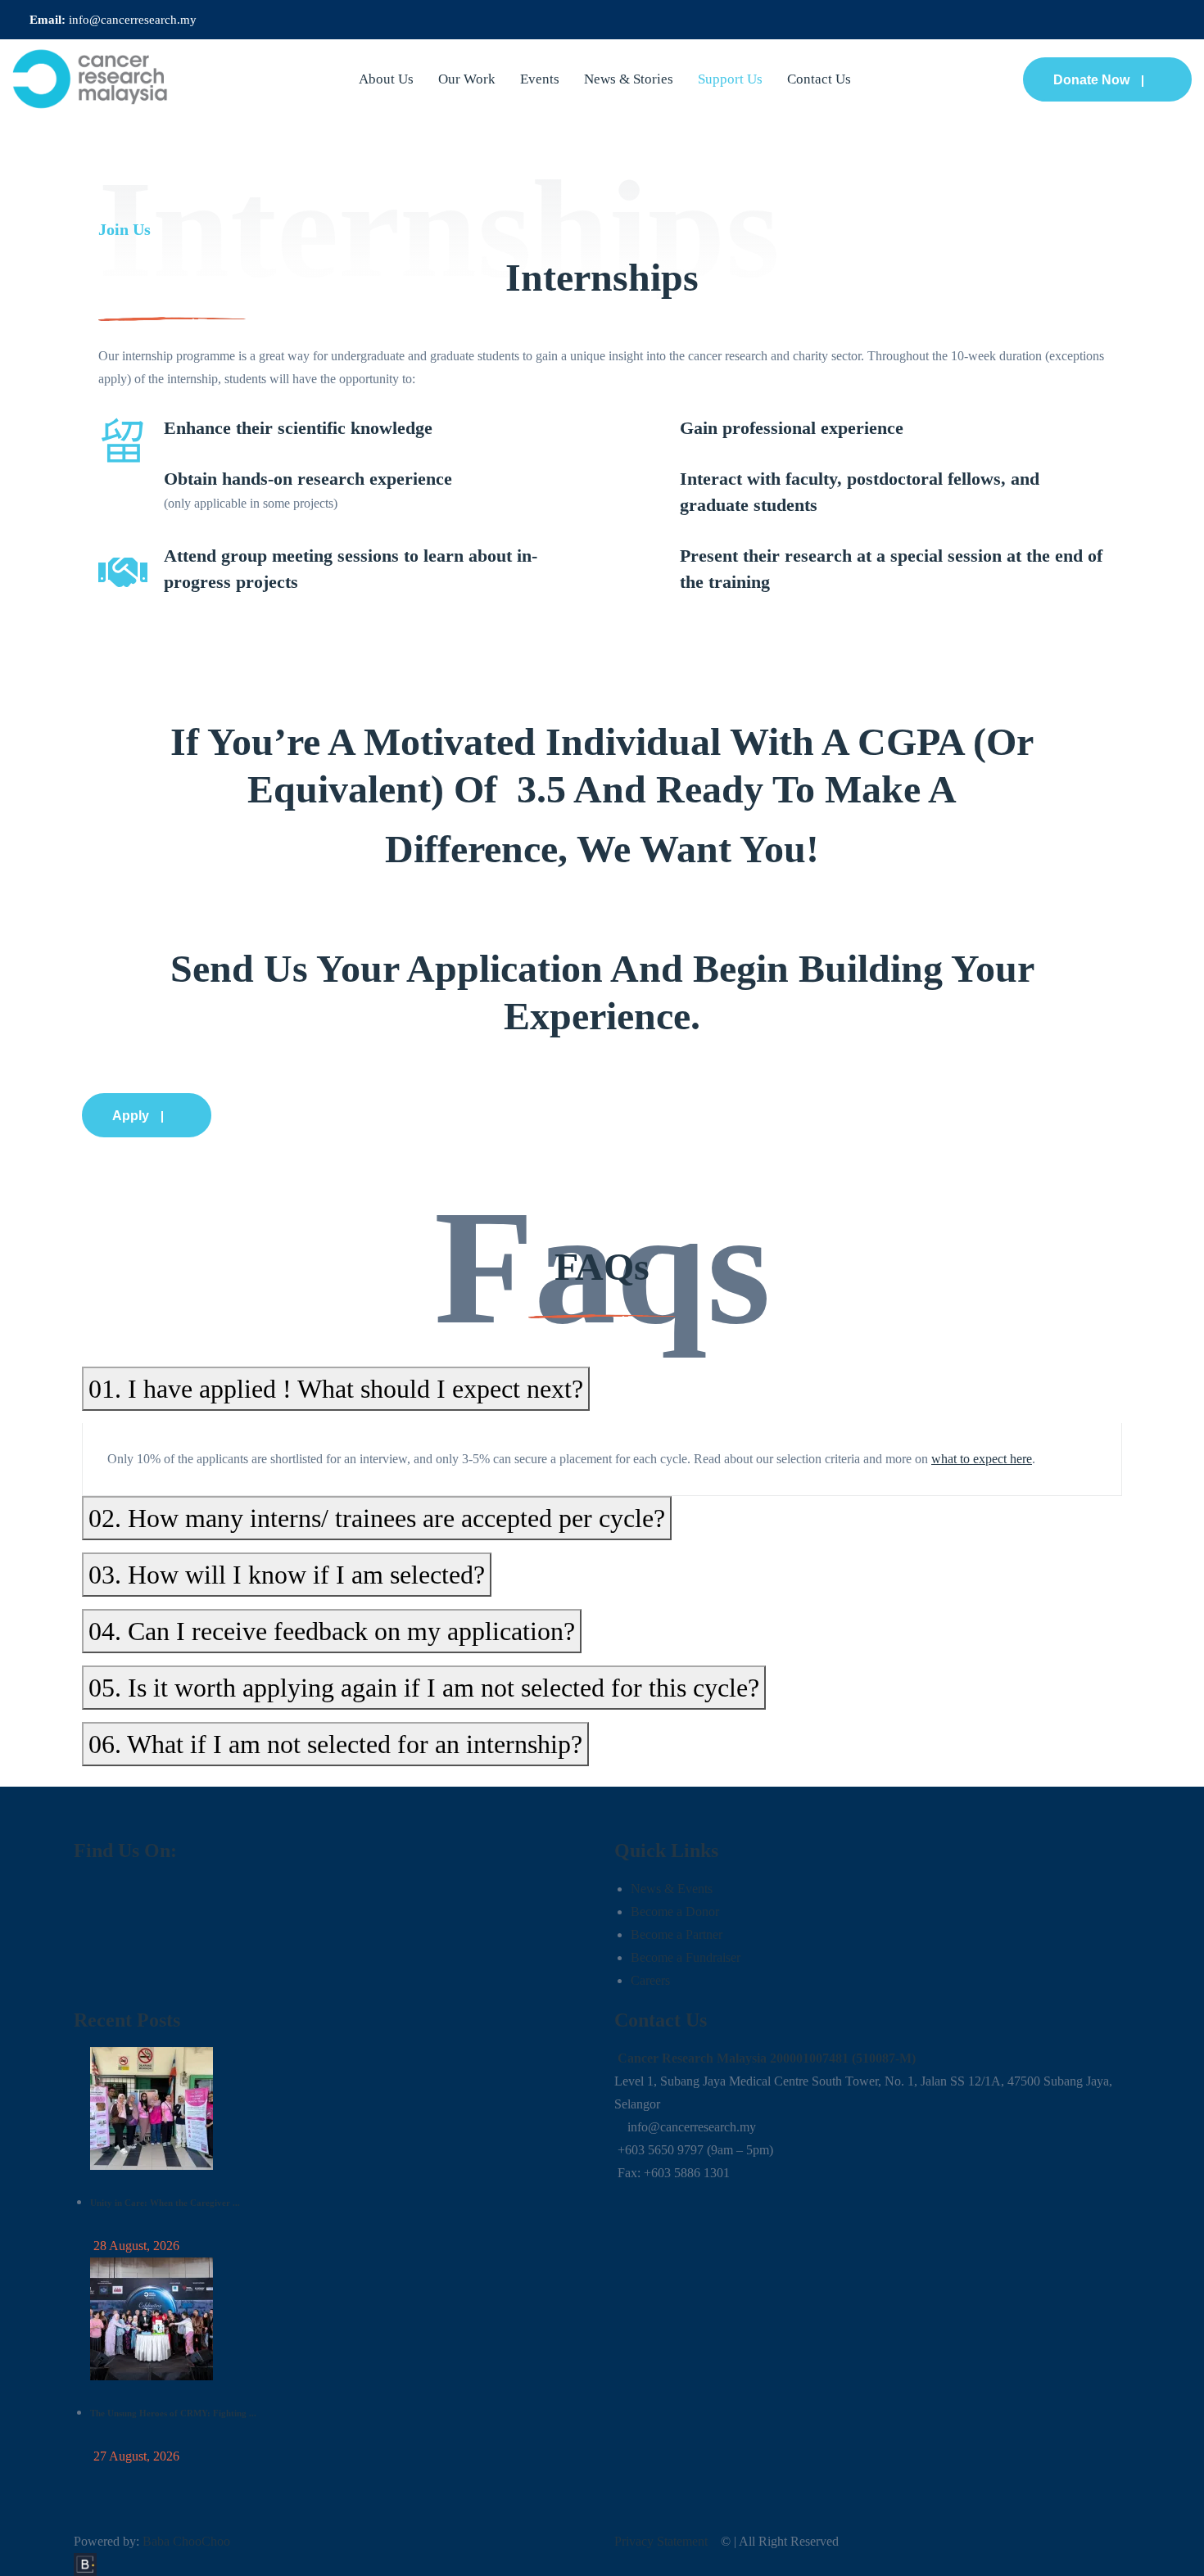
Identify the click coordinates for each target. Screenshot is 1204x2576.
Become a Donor (675, 1864)
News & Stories (629, 79)
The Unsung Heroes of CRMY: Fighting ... (173, 2366)
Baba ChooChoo (186, 2494)
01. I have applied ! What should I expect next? (324, 1341)
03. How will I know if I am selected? (274, 1527)
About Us (386, 79)
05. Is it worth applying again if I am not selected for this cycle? (412, 1640)
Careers (650, 1933)
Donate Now (1091, 80)
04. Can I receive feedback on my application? (319, 1584)
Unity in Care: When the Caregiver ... (165, 2155)
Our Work (467, 79)
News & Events (672, 1841)
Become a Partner (677, 1887)
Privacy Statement (661, 2494)
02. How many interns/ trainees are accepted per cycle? (364, 1471)
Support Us (730, 79)
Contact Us (819, 79)
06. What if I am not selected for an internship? (323, 1697)
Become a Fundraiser (686, 1910)
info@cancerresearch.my (133, 20)
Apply (57, 1068)
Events (540, 79)
